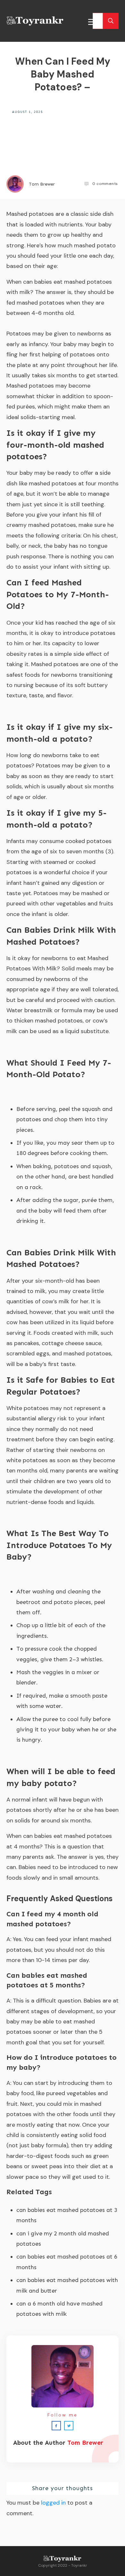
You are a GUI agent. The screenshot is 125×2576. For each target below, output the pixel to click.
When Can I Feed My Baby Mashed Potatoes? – (63, 74)
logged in (53, 2503)
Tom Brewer (85, 2443)
